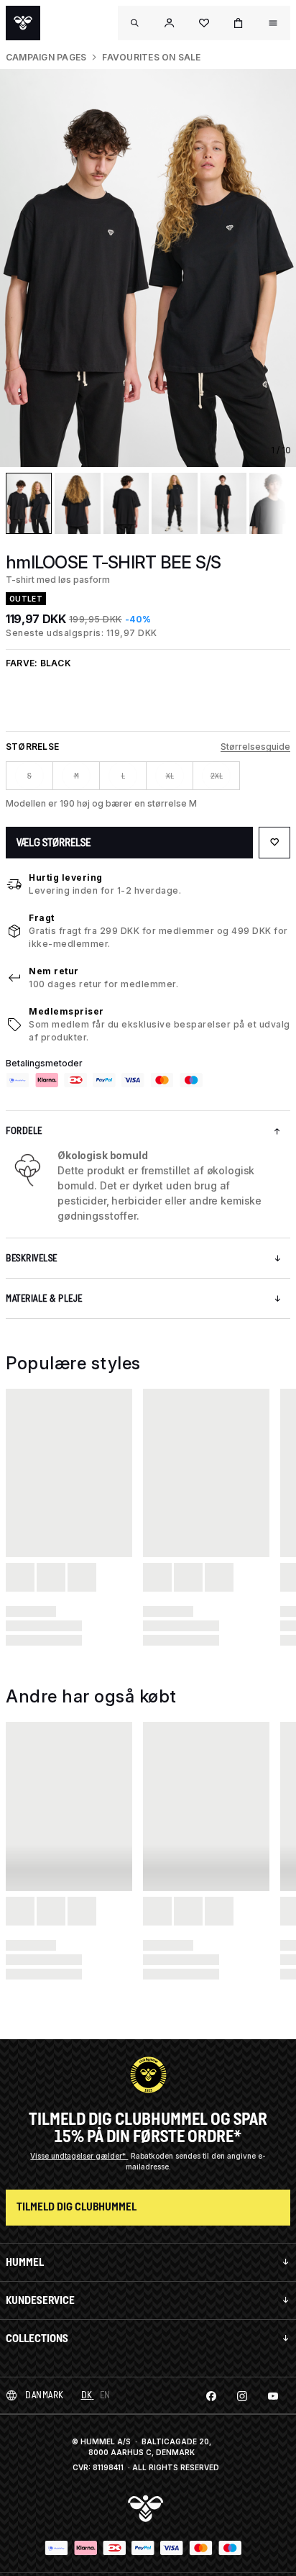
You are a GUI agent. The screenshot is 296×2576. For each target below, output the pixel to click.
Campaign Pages (46, 57)
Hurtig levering (66, 877)
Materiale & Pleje (44, 1298)
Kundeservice (40, 2300)
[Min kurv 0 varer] (239, 23)
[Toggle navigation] (135, 23)
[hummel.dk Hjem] (23, 23)
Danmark (45, 2395)
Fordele (24, 1131)
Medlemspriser (66, 1011)
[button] (170, 23)
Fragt (42, 918)
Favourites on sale (151, 57)
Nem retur (54, 971)
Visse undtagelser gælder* (79, 2156)
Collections (37, 2338)
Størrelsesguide (255, 747)
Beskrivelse (32, 1258)
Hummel (25, 2262)
